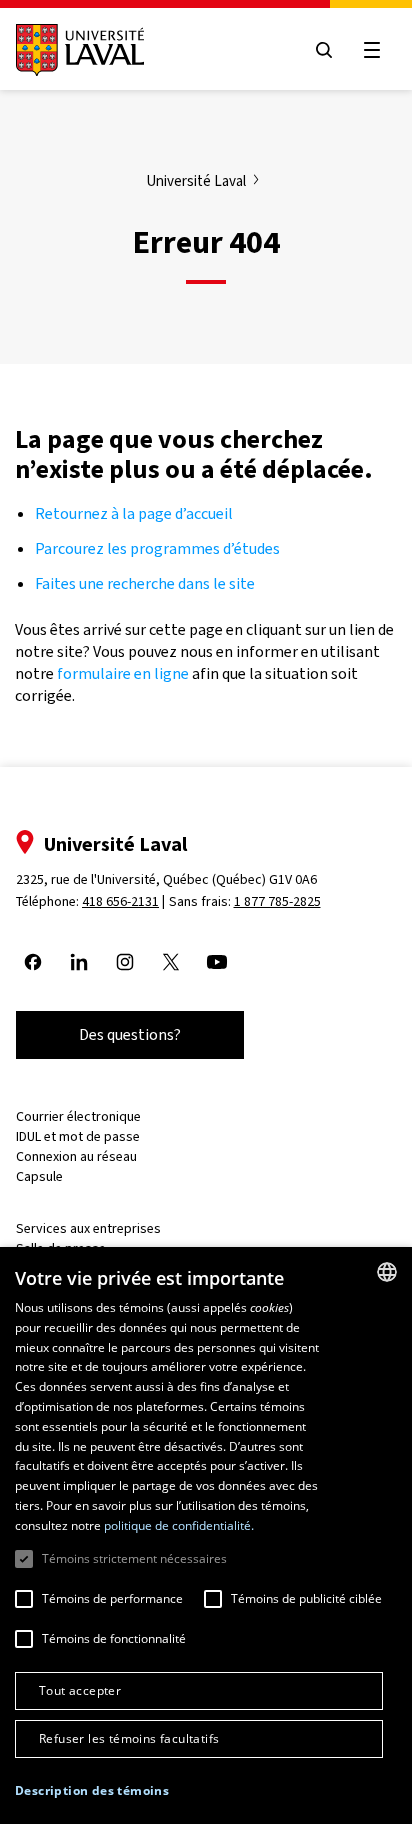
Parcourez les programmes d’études (157, 548)
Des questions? (130, 1034)
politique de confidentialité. (179, 1525)
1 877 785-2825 (277, 901)
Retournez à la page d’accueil (135, 513)
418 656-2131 (120, 901)
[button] (92, 1791)
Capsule (39, 1176)
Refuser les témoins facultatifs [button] (129, 1738)
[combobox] (387, 1272)
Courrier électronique (78, 1116)
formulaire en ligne (123, 673)
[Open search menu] (324, 50)
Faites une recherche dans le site (145, 583)
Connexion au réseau (76, 1156)
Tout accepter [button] (80, 1690)
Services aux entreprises (88, 1228)
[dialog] (206, 1535)
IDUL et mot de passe (78, 1136)
